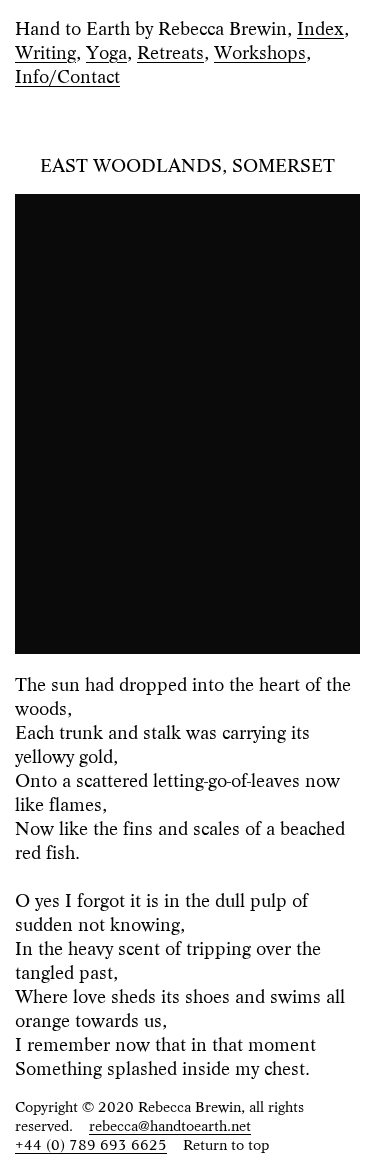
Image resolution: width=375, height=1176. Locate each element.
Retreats (170, 51)
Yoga (106, 51)
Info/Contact (67, 75)
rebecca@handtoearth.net (170, 1124)
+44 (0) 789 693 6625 (91, 1143)
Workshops (260, 51)
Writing (45, 51)
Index (320, 27)
